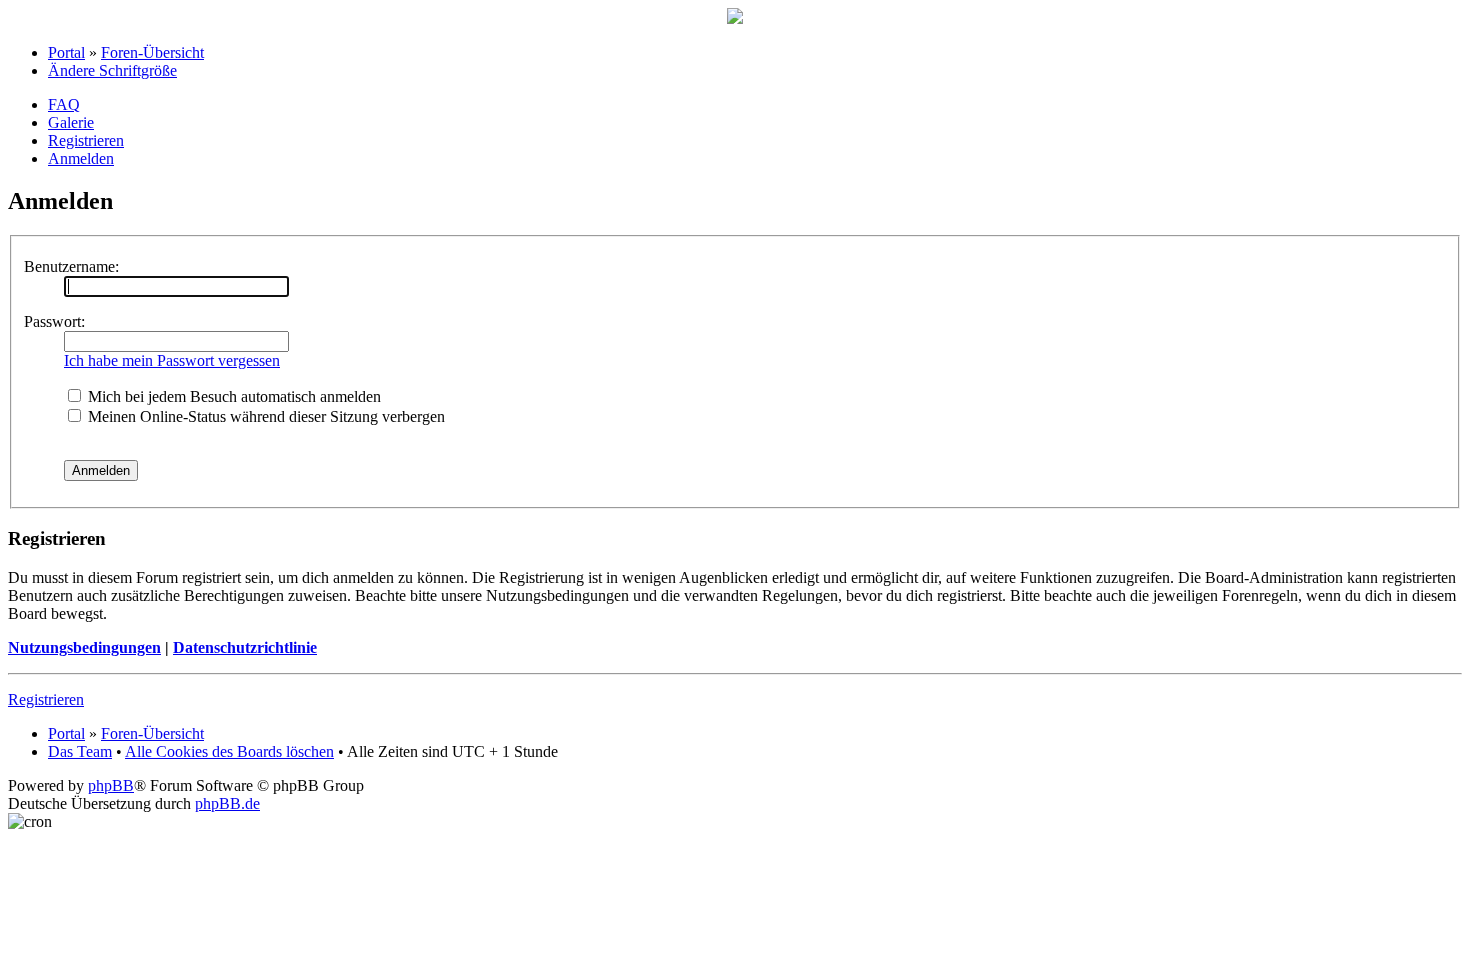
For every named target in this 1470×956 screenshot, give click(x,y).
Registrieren (86, 140)
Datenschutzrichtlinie (245, 647)
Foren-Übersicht (152, 52)
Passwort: (54, 321)
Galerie (71, 122)
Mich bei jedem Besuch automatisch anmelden (232, 396)
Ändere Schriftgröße (112, 70)
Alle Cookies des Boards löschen (229, 751)
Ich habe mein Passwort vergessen (172, 360)
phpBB (111, 785)
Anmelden (81, 158)
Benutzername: (71, 266)
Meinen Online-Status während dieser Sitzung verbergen (264, 416)
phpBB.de (227, 803)
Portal (66, 52)
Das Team (80, 751)
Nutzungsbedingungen (84, 647)
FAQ (64, 104)
